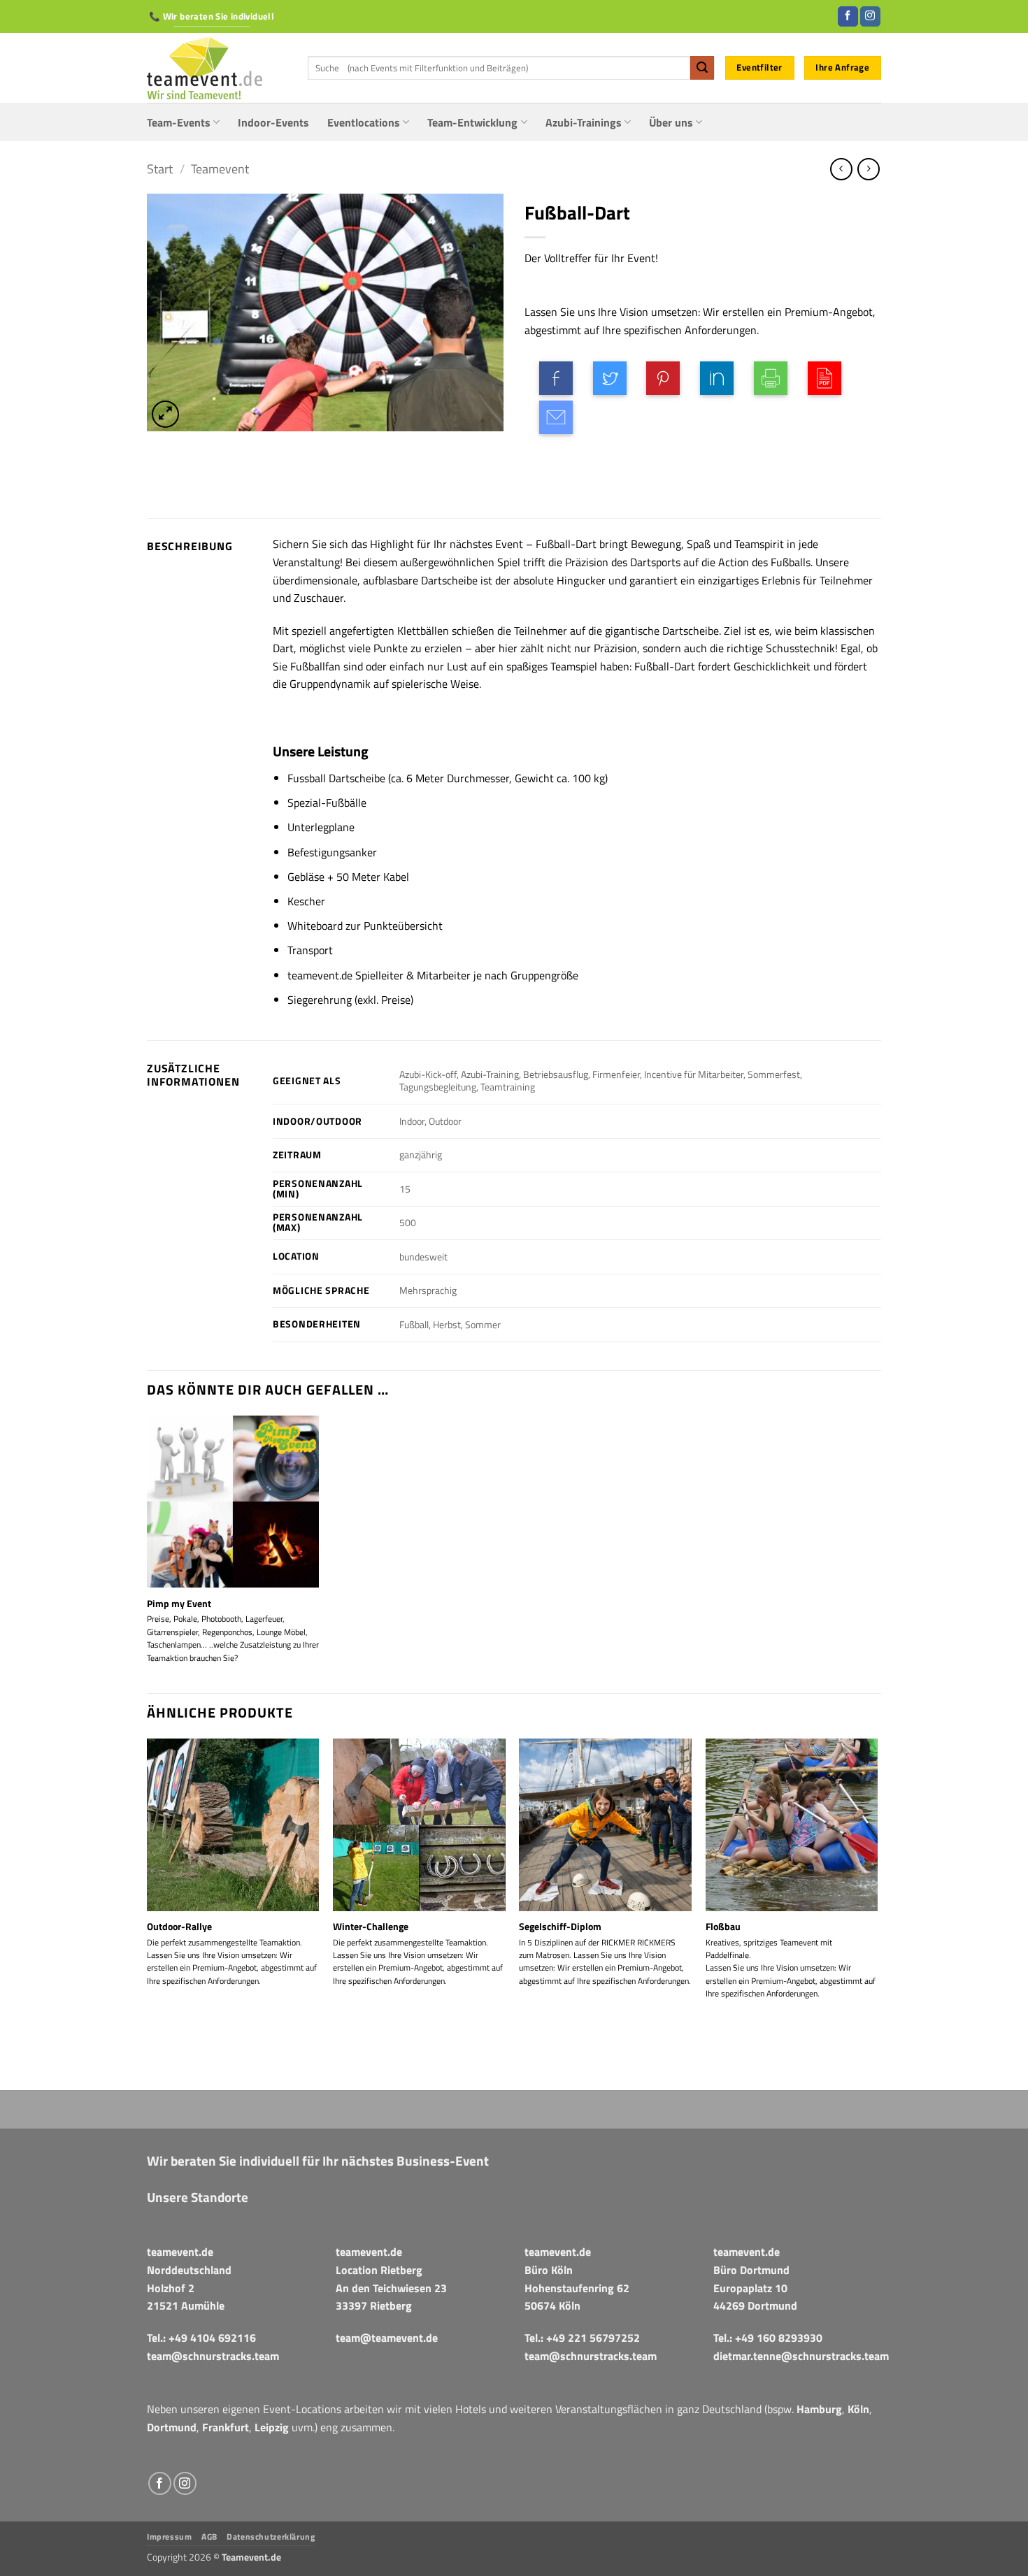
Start (160, 168)
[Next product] (841, 169)
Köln (858, 2409)
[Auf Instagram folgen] (870, 17)
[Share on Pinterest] (663, 378)
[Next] (877, 1913)
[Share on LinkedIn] (717, 378)
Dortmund (172, 2427)
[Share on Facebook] (556, 378)
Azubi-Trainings (584, 122)
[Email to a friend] (556, 417)
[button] (165, 414)
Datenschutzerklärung (271, 2537)
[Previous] (148, 1913)
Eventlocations (364, 122)
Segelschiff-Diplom (560, 1927)
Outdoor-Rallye (179, 1927)
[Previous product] (868, 169)
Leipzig (272, 2427)
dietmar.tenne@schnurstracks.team (801, 2356)
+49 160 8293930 (779, 2338)
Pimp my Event (179, 1604)
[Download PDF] (824, 378)
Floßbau (723, 1927)
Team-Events (179, 122)
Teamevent (220, 168)
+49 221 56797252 (593, 2338)
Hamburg (819, 2409)
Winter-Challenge (371, 1927)
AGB (209, 2537)
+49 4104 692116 (212, 2338)
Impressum (170, 2537)
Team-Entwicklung (472, 122)
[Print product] (771, 378)
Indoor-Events (273, 122)
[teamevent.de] (217, 68)
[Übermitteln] (702, 68)
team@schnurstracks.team (213, 2356)
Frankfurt (226, 2427)
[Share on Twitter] (610, 378)
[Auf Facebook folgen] (848, 17)
